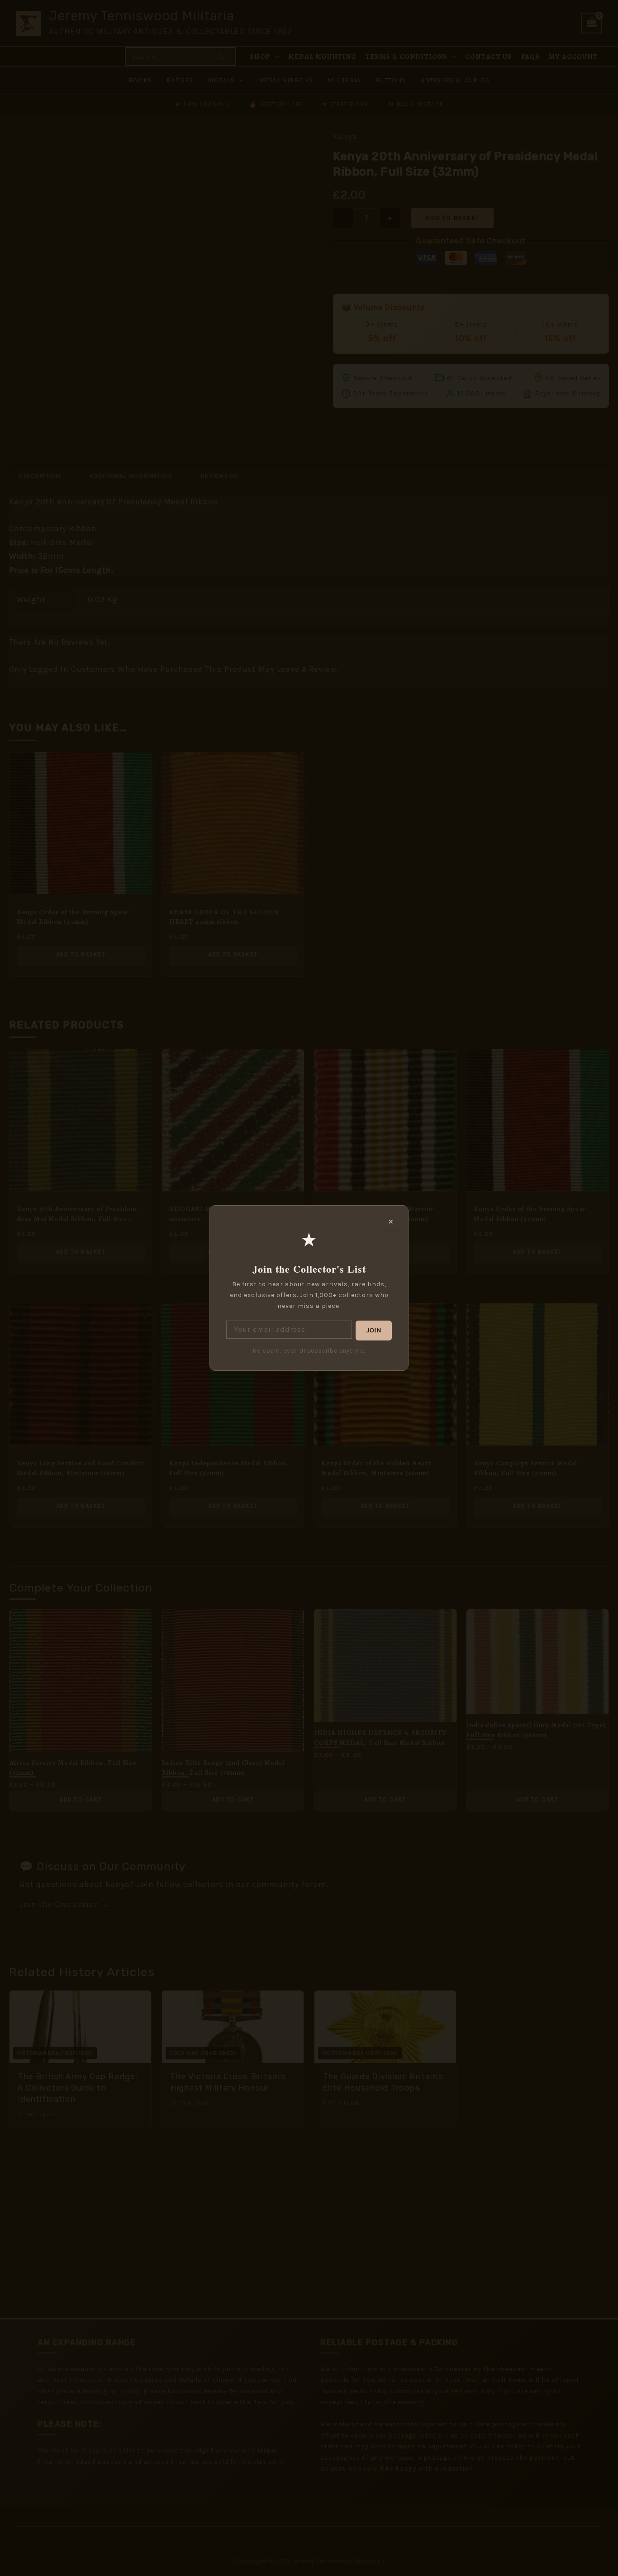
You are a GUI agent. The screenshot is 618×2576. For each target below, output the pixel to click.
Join (374, 1330)
